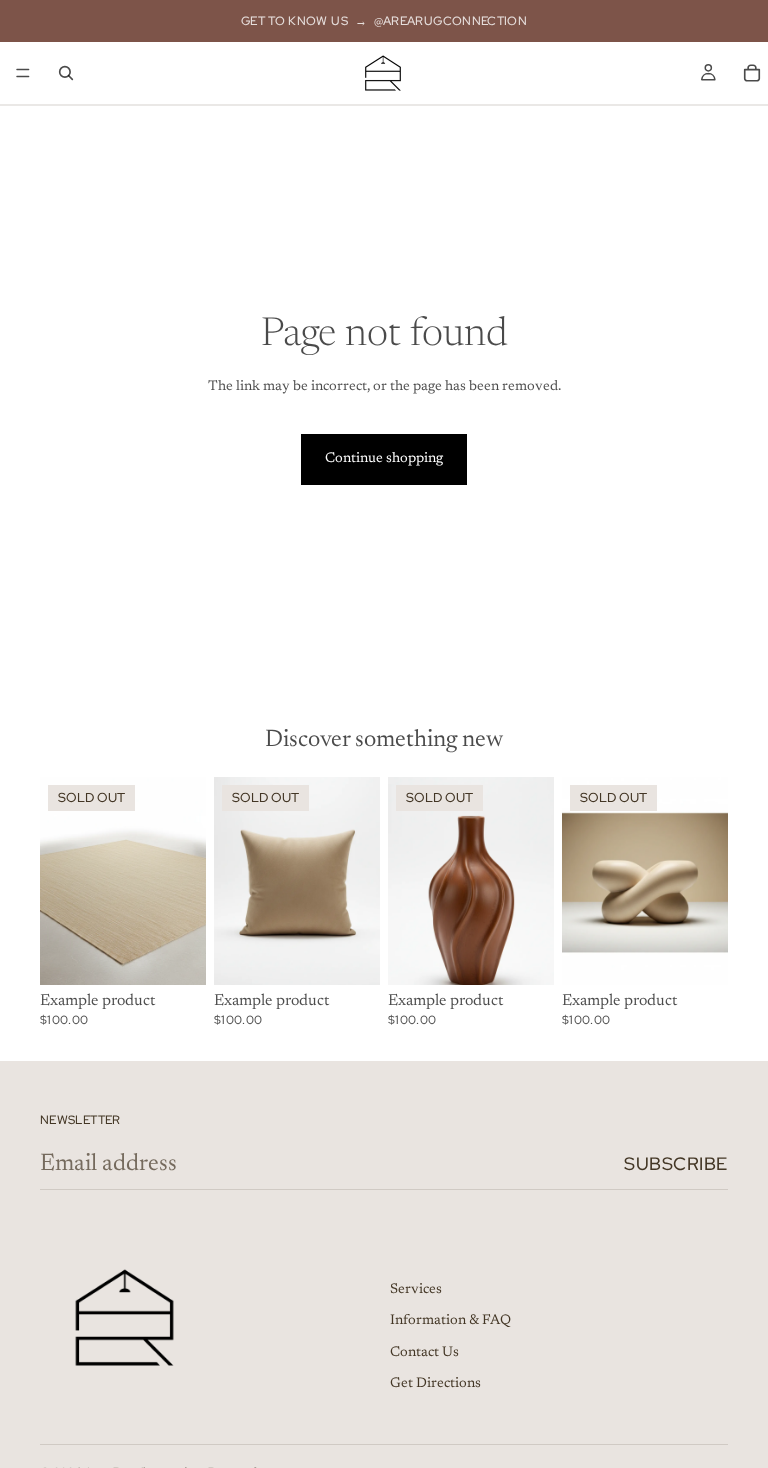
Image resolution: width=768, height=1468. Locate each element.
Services (416, 1289)
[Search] (66, 73)
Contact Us (424, 1353)
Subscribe (676, 1163)
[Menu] (23, 73)
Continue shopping (384, 459)
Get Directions (435, 1384)
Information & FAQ (450, 1321)
